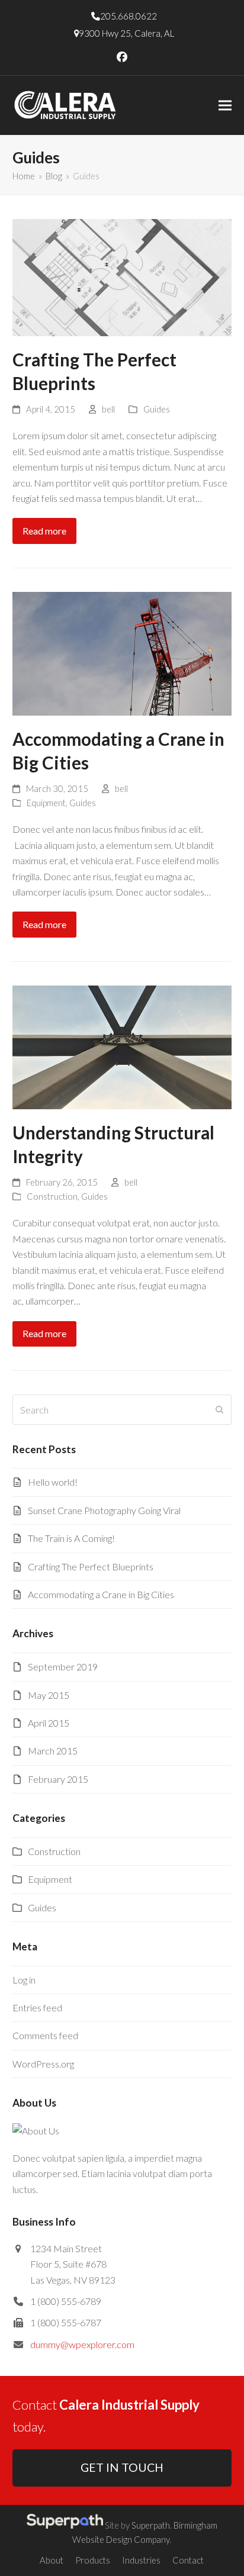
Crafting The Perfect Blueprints (91, 1566)
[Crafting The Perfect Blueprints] (122, 276)
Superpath (151, 2525)
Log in (24, 1980)
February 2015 (58, 1779)
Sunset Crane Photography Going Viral (104, 1510)
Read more (44, 531)
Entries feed (37, 2007)
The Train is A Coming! (71, 1538)
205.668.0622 (129, 16)
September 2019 (63, 1667)
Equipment (46, 803)
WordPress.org (43, 2064)
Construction (52, 1196)
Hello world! (53, 1482)
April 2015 (49, 1723)
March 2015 (53, 1751)
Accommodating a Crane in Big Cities (101, 1594)
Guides (157, 409)
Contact (188, 2560)
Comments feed (45, 2035)
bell (108, 409)
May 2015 (49, 1695)
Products (93, 2560)
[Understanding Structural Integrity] (122, 1046)
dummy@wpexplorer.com (82, 2344)
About (52, 2560)
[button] (225, 106)
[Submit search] (220, 1410)
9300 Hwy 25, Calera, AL (126, 33)
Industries (141, 2560)
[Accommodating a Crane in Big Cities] (122, 652)
